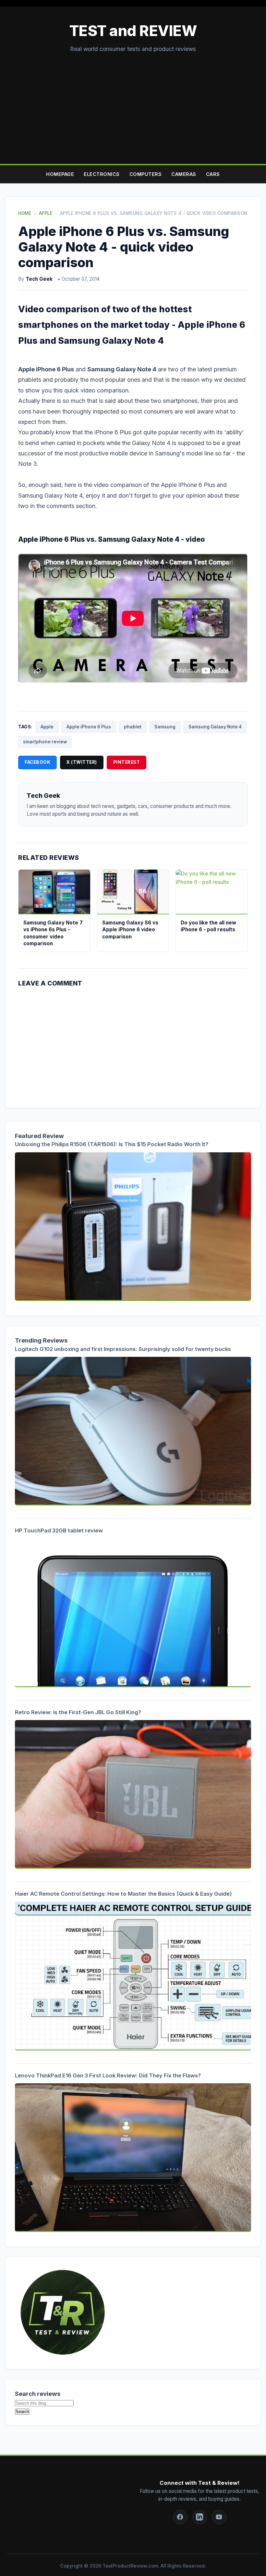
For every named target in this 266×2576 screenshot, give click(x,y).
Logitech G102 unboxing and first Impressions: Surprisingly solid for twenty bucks (123, 1349)
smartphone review (45, 742)
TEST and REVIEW (133, 31)
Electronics (102, 174)
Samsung (165, 727)
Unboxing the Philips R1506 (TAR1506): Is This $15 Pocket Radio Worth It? (112, 1144)
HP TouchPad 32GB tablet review (59, 1530)
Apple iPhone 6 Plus (89, 727)
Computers (146, 174)
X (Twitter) (82, 762)
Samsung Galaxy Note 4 (215, 727)
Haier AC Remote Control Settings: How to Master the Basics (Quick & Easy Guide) (123, 1894)
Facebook (37, 762)
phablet (133, 727)
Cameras (184, 174)
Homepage (60, 174)
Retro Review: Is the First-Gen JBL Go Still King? (78, 1712)
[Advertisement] (133, 102)
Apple (47, 727)
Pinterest (127, 762)
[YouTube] (219, 2517)
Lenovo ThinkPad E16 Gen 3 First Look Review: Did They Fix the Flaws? (108, 2075)
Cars (213, 174)
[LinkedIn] (200, 2517)
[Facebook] (180, 2517)
